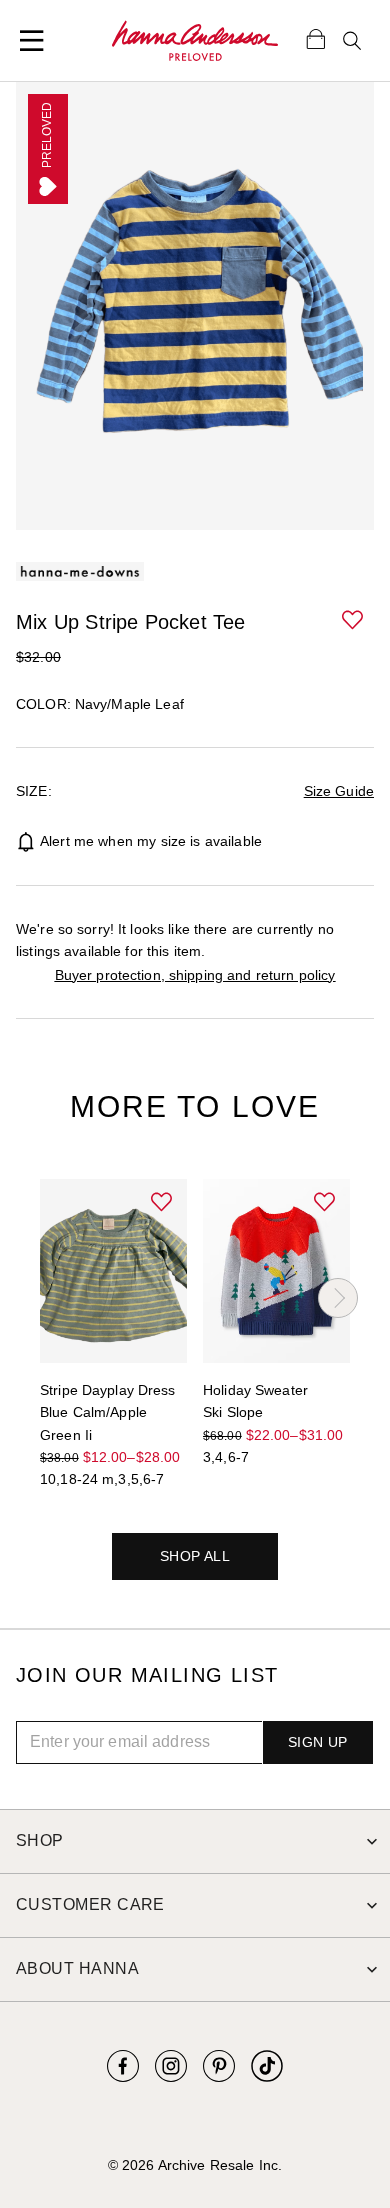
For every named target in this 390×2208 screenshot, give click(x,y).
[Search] (352, 41)
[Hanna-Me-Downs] (195, 41)
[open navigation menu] (32, 41)
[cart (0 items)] (316, 38)
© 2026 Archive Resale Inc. (195, 2165)
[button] (354, 621)
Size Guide (339, 791)
